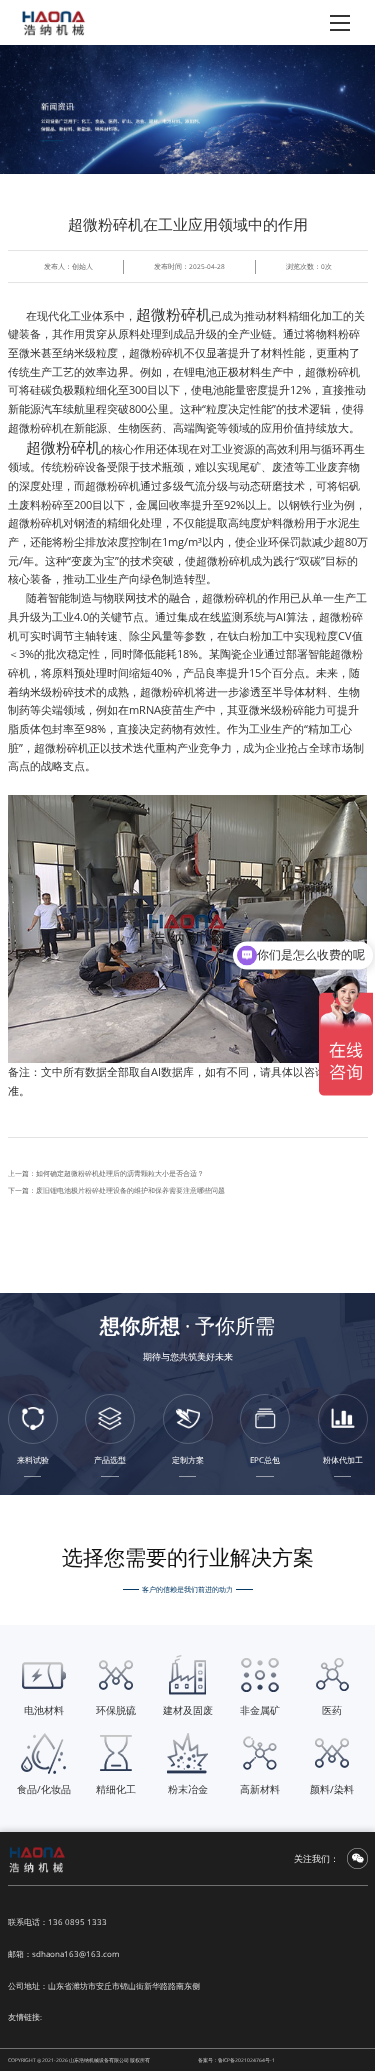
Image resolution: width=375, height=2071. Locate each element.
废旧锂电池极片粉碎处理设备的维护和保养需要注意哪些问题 (130, 1190)
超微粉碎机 (173, 314)
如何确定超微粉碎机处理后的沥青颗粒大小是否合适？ (120, 1173)
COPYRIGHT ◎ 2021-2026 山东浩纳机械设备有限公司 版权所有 (79, 2060)
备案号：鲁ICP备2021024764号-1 (236, 2060)
